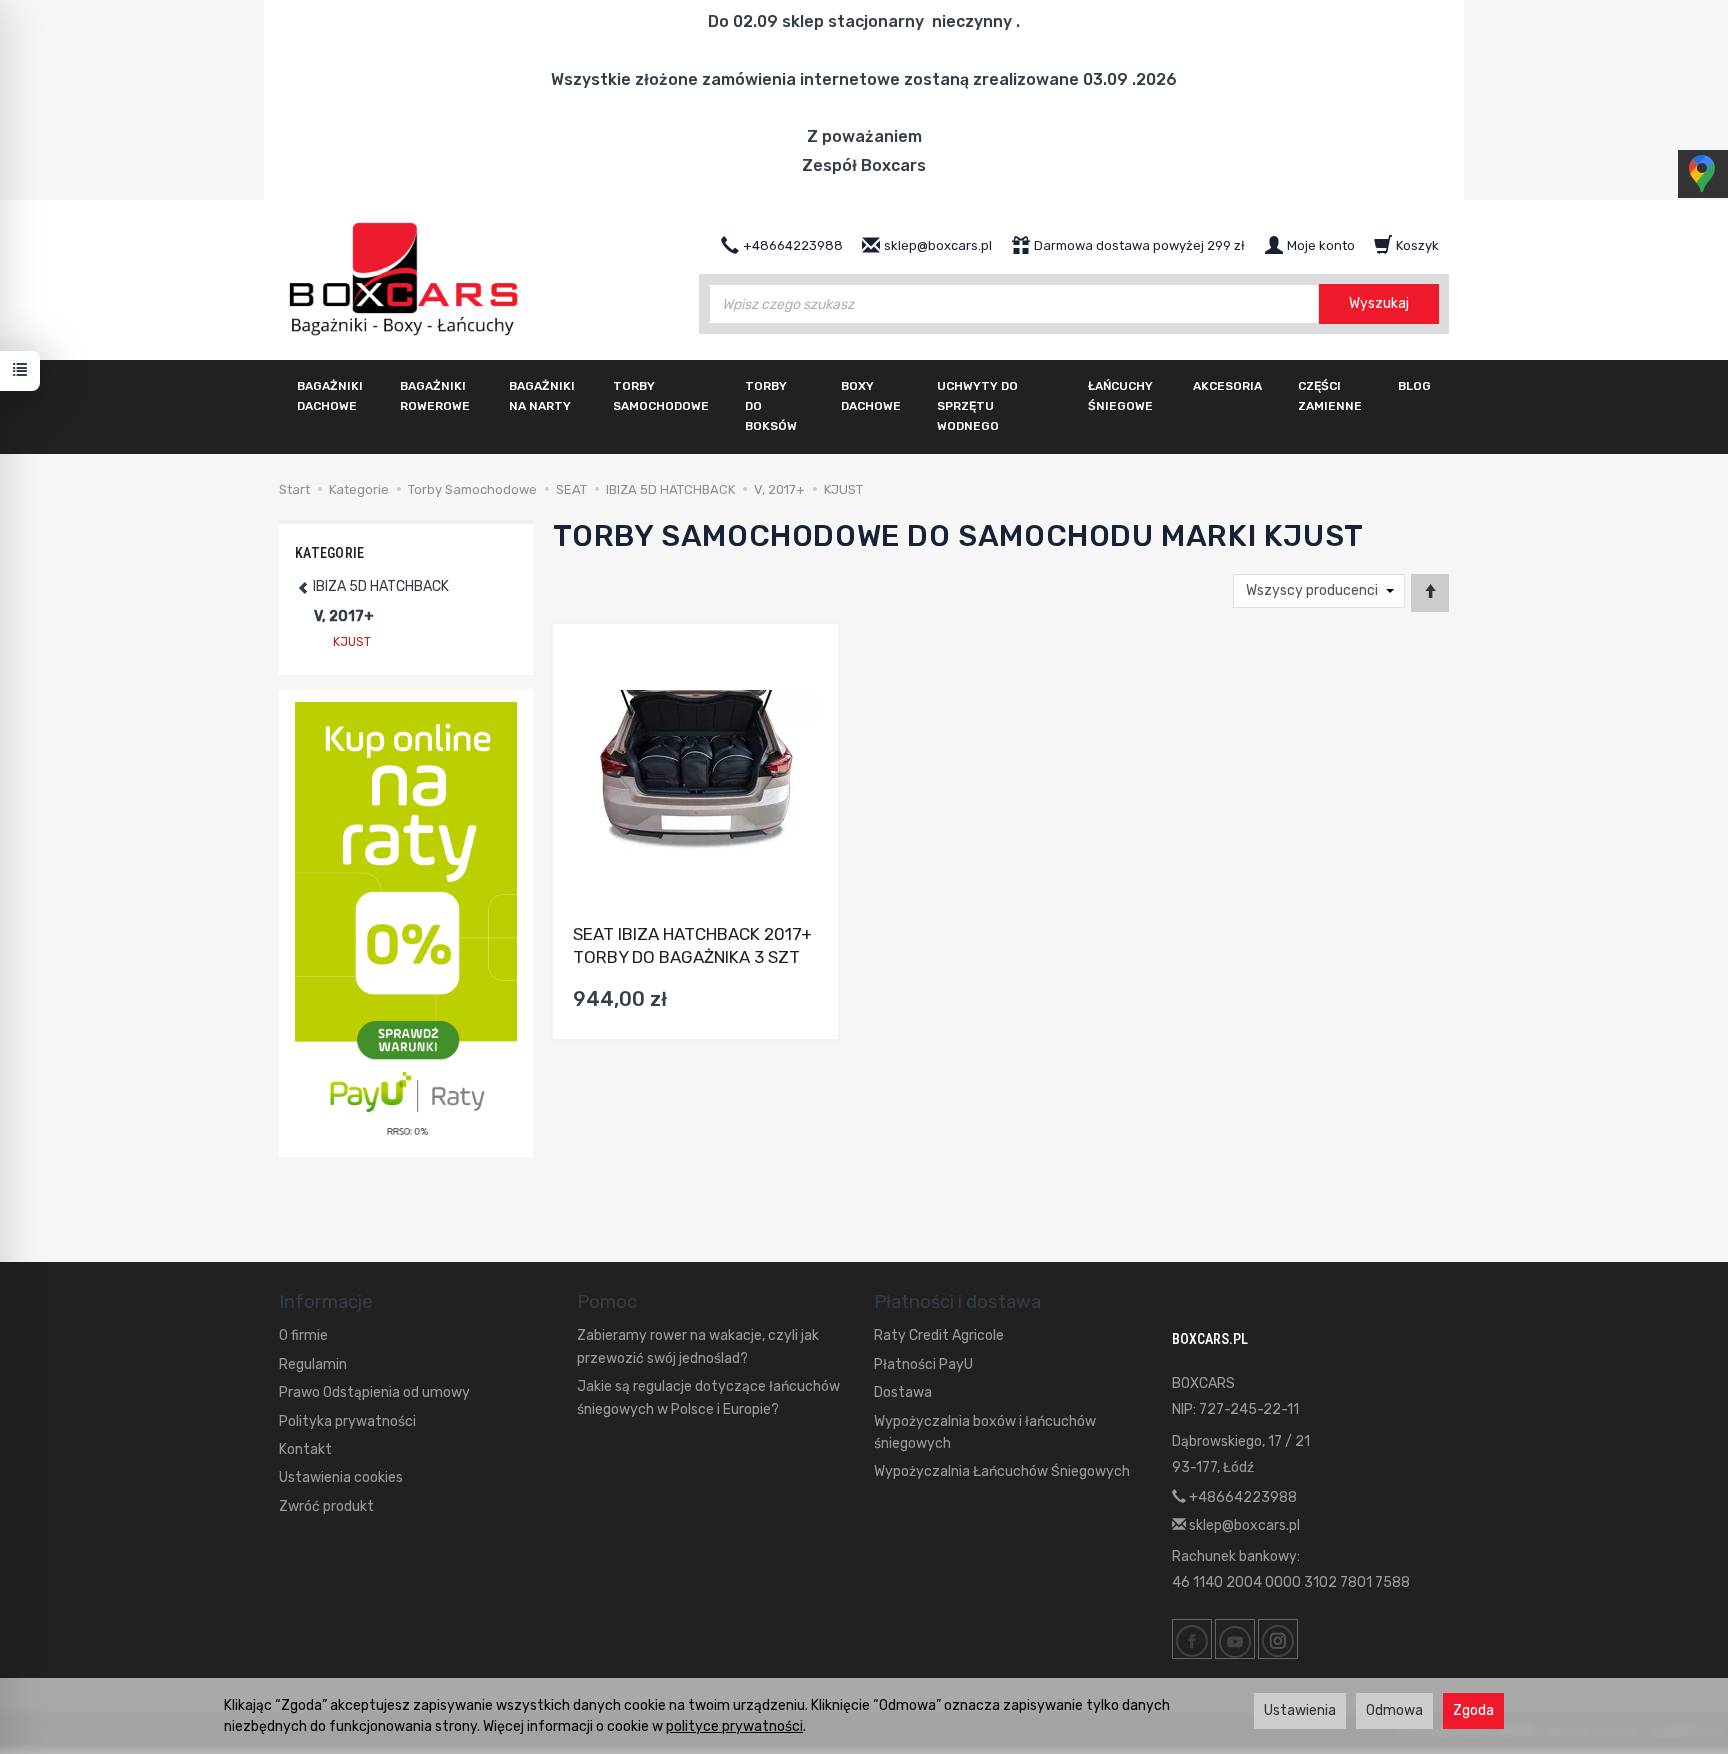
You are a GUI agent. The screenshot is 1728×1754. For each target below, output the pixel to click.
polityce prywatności (734, 1726)
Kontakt (305, 1449)
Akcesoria (1227, 386)
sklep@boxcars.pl (1243, 1525)
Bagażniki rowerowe (435, 396)
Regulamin (313, 1364)
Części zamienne (1330, 396)
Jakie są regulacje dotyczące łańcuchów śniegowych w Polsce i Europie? (708, 1397)
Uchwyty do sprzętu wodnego (977, 406)
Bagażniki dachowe (330, 396)
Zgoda (1473, 1710)
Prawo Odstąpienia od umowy (374, 1392)
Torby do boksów (771, 406)
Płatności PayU (923, 1364)
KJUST (352, 642)
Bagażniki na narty (542, 396)
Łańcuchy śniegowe (1120, 396)
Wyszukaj (1379, 303)
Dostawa (903, 1392)
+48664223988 (1241, 1497)
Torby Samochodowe (661, 396)
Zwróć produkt (326, 1506)
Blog (1414, 386)
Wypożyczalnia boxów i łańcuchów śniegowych (985, 1432)
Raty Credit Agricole (939, 1335)
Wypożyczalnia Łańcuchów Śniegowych (1002, 1471)
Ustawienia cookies (341, 1477)
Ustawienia (1300, 1710)
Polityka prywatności (347, 1421)
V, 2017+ (344, 616)
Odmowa (1394, 1710)
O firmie (303, 1335)
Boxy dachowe (871, 396)
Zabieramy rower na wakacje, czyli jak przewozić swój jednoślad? (698, 1346)
